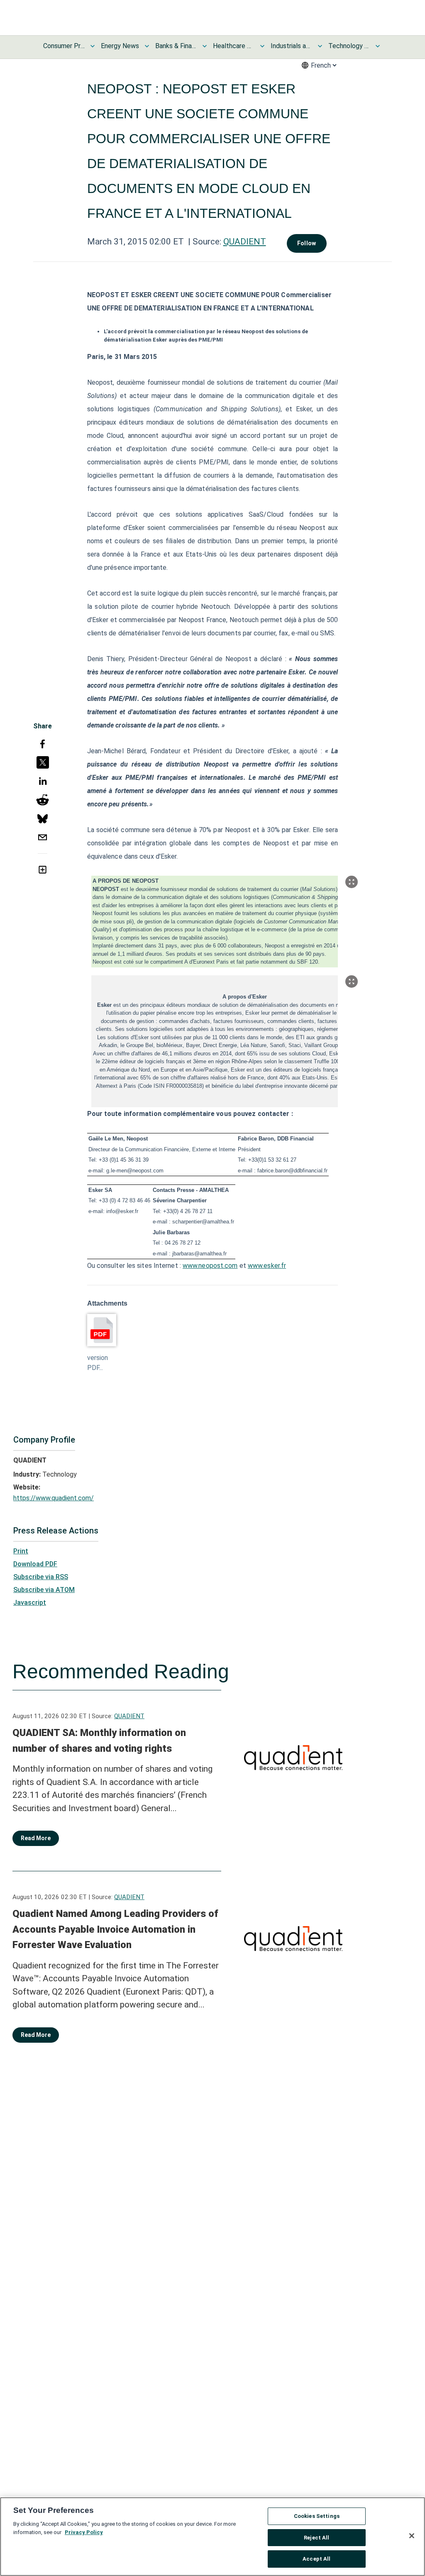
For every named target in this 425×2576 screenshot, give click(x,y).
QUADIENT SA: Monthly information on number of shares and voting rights (99, 1741)
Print (21, 1551)
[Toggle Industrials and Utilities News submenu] (320, 46)
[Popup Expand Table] (352, 882)
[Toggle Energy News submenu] (147, 46)
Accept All (316, 2559)
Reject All (316, 2538)
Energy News (120, 46)
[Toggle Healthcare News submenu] (262, 46)
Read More (36, 1838)
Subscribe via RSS (41, 1577)
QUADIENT (245, 242)
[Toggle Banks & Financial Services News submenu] (205, 46)
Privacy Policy (84, 2532)
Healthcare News (234, 46)
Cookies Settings (317, 2516)
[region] (212, 2537)
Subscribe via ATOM (44, 1590)
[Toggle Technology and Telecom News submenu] (378, 46)
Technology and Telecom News (349, 46)
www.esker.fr (267, 1266)
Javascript (30, 1603)
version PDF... (98, 1363)
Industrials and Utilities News (291, 46)
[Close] (412, 2536)
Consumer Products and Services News (64, 46)
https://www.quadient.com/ (54, 1498)
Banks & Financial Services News (176, 46)
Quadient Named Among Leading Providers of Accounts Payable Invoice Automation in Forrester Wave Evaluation (115, 1929)
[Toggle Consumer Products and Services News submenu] (93, 46)
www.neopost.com (210, 1266)
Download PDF (35, 1564)
